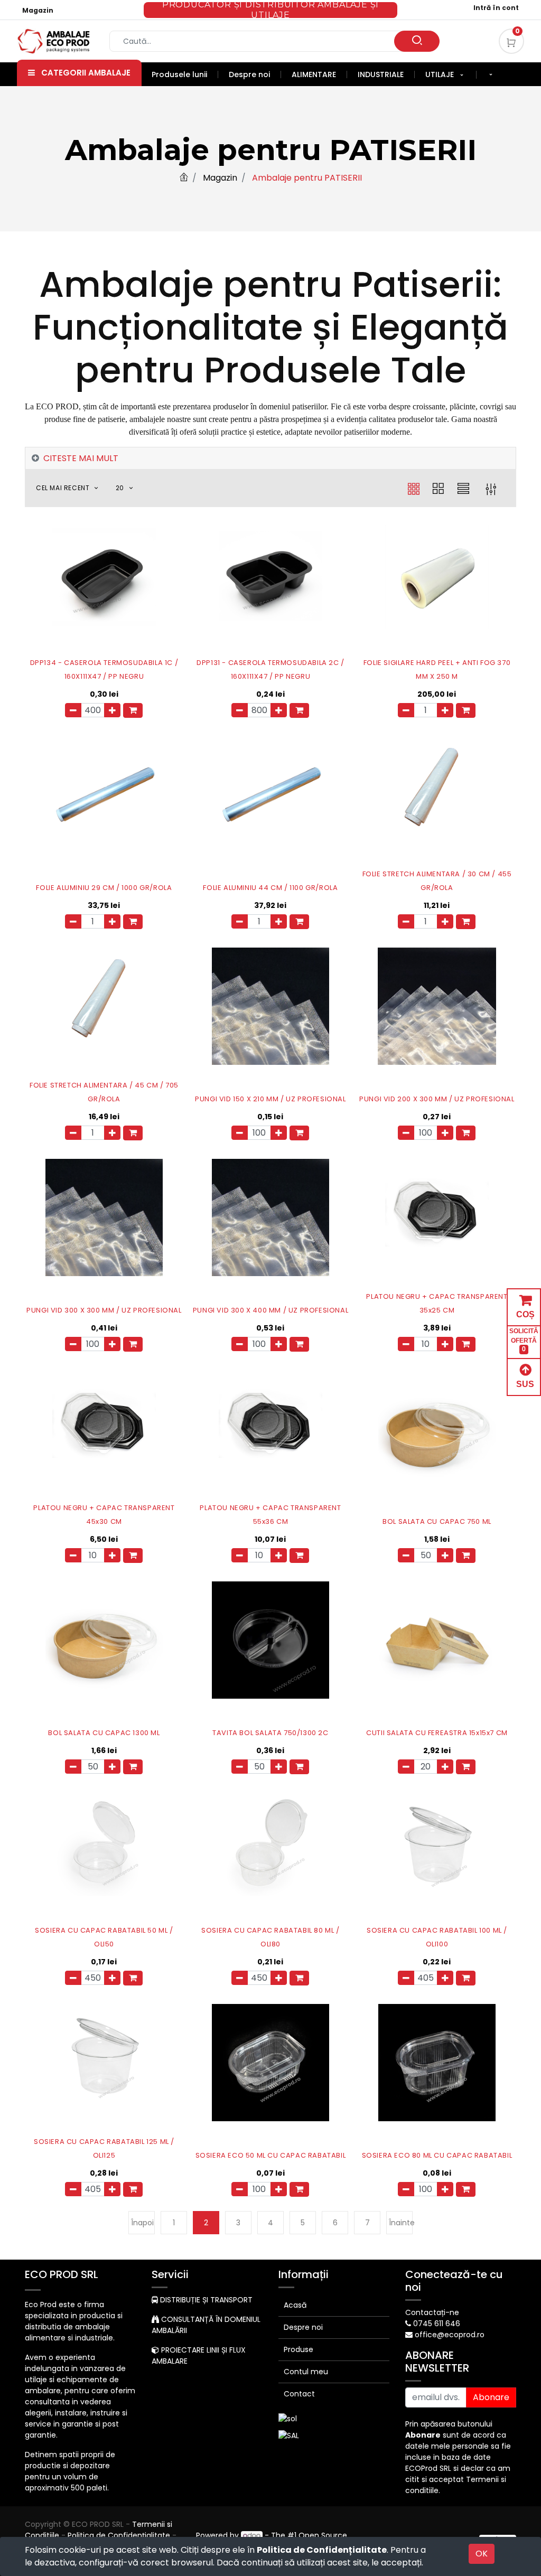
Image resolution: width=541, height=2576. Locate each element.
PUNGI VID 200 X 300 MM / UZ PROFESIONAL (437, 1099)
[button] (491, 75)
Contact (299, 2394)
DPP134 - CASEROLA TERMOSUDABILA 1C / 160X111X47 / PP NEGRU (104, 669)
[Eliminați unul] (73, 710)
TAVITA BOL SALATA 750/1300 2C (270, 1733)
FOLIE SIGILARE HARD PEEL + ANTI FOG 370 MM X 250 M (437, 669)
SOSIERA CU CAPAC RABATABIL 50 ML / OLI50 (104, 1937)
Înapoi (142, 2223)
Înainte (401, 2223)
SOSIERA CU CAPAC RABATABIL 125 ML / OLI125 (104, 2148)
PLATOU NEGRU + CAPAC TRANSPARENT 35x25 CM (437, 1303)
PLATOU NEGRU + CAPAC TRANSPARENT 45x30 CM (104, 1515)
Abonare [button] (491, 2397)
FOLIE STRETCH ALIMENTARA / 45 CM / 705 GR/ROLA (104, 1092)
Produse (299, 2349)
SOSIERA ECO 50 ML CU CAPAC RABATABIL (271, 2155)
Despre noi (303, 2327)
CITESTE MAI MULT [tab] (81, 458)
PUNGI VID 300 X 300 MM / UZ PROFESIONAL (104, 1310)
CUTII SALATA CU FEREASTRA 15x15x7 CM (437, 1733)
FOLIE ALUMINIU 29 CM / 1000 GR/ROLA (104, 888)
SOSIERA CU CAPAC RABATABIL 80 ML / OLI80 (270, 1937)
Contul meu (306, 2372)
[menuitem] (185, 74)
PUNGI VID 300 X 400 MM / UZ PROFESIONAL (270, 1310)
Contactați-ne (432, 2312)
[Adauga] (112, 710)
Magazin (38, 10)
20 (121, 488)
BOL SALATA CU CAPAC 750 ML (437, 1521)
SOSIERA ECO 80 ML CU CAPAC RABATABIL (437, 2155)
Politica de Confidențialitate (322, 2550)
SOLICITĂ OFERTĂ (524, 1340)
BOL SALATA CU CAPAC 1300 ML (104, 1733)
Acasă (295, 2305)
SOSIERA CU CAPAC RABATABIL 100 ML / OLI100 (437, 1937)
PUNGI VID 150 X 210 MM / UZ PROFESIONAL (270, 1099)
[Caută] (417, 41)
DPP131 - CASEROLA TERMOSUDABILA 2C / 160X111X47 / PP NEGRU (270, 669)
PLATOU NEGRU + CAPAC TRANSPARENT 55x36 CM (270, 1515)
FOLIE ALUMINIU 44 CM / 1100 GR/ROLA (270, 888)
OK (482, 2554)
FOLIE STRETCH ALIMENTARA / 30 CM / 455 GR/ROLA (437, 881)
